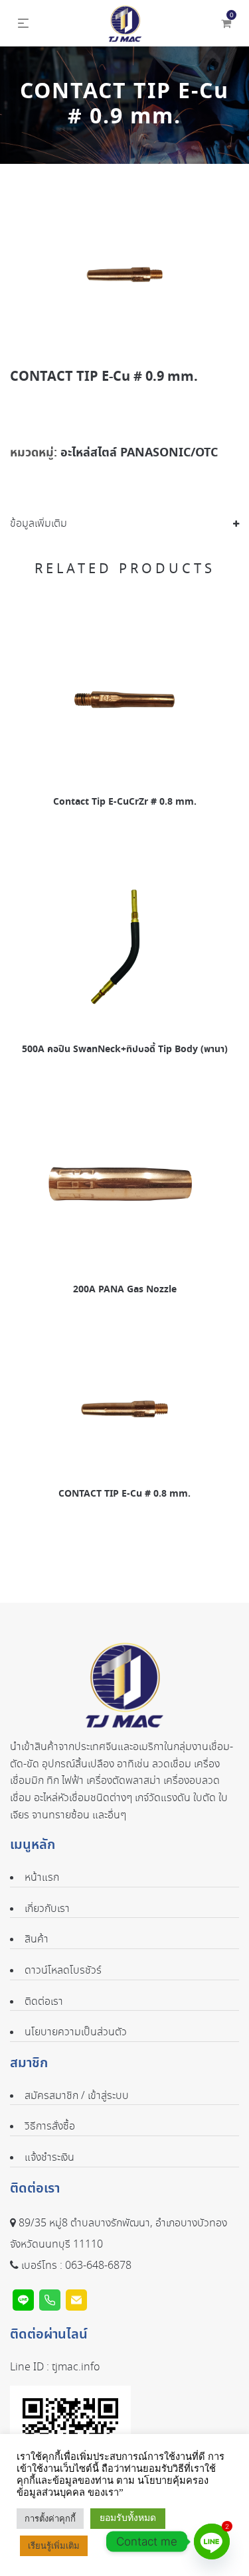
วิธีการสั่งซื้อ (50, 2127)
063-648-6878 (98, 2266)
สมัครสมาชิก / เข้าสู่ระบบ (77, 2096)
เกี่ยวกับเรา (47, 1909)
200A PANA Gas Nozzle (125, 1290)
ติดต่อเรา (44, 2002)
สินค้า (37, 1939)
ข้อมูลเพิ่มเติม (39, 524)
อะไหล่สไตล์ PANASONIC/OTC (139, 453)
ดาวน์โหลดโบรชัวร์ (63, 1971)
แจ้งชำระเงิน (49, 2158)
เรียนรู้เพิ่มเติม (54, 2546)
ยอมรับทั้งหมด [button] (128, 2518)
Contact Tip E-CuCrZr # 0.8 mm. (125, 802)
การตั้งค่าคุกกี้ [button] (50, 2519)
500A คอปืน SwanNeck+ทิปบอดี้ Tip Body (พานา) (125, 1050)
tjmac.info (76, 2367)
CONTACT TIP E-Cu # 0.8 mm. (124, 1494)
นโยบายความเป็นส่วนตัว (76, 2032)
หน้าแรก (42, 1878)
